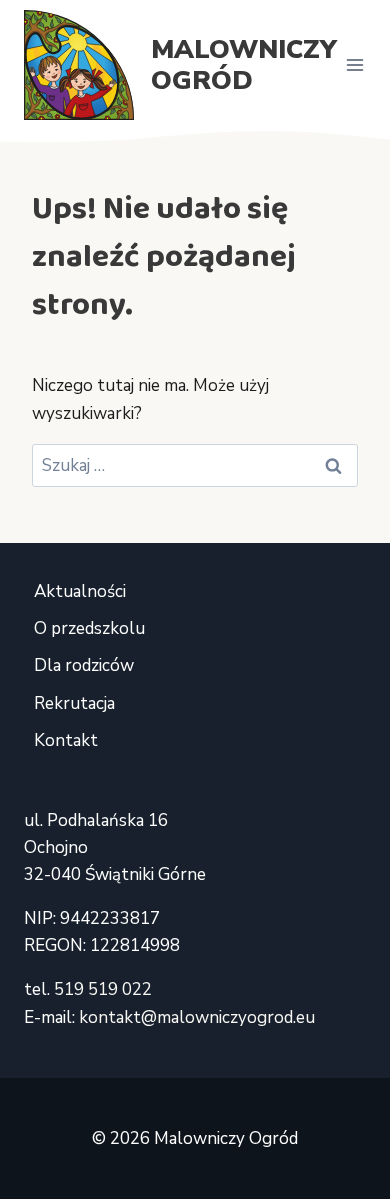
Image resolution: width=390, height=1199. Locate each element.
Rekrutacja (74, 703)
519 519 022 (103, 989)
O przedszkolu (89, 628)
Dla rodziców (84, 665)
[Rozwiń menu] (355, 64)
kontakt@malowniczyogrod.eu (197, 1017)
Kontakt (66, 740)
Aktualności (80, 591)
